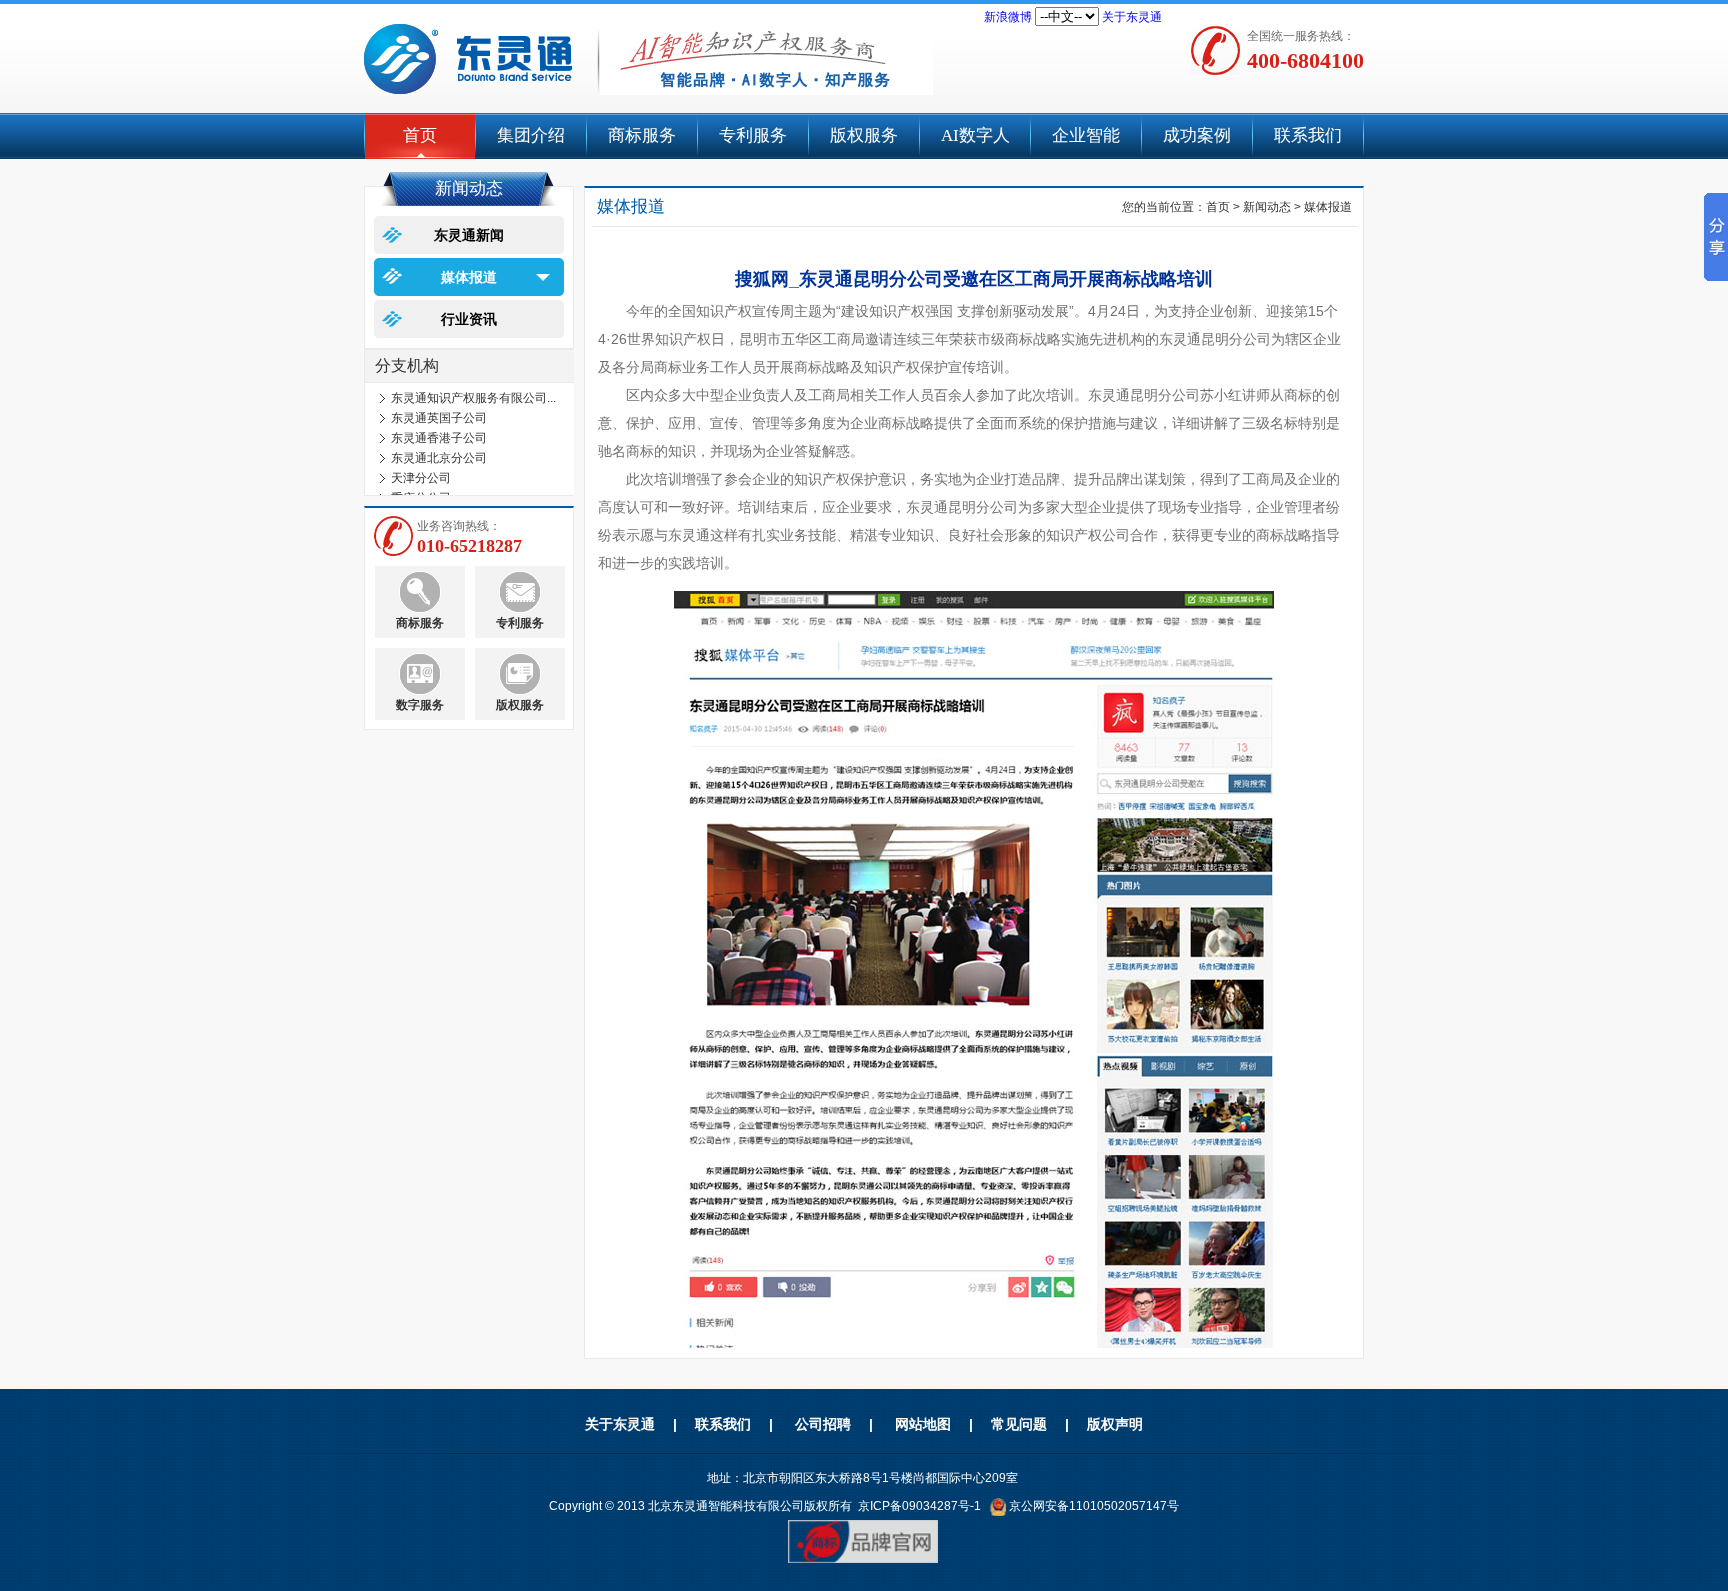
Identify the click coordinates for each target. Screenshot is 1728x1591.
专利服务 (753, 135)
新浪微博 (1008, 17)
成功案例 (1197, 135)
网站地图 (923, 1424)
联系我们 (1308, 135)
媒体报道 (469, 277)
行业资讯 (469, 319)
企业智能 (1086, 135)
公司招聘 (823, 1424)
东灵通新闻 (469, 235)
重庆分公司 (421, 486)
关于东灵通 (1132, 17)
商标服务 (642, 135)
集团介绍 (531, 135)
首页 (420, 135)
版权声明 (1115, 1424)
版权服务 (864, 135)
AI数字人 (975, 135)
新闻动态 (1267, 207)
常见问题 (1019, 1424)
